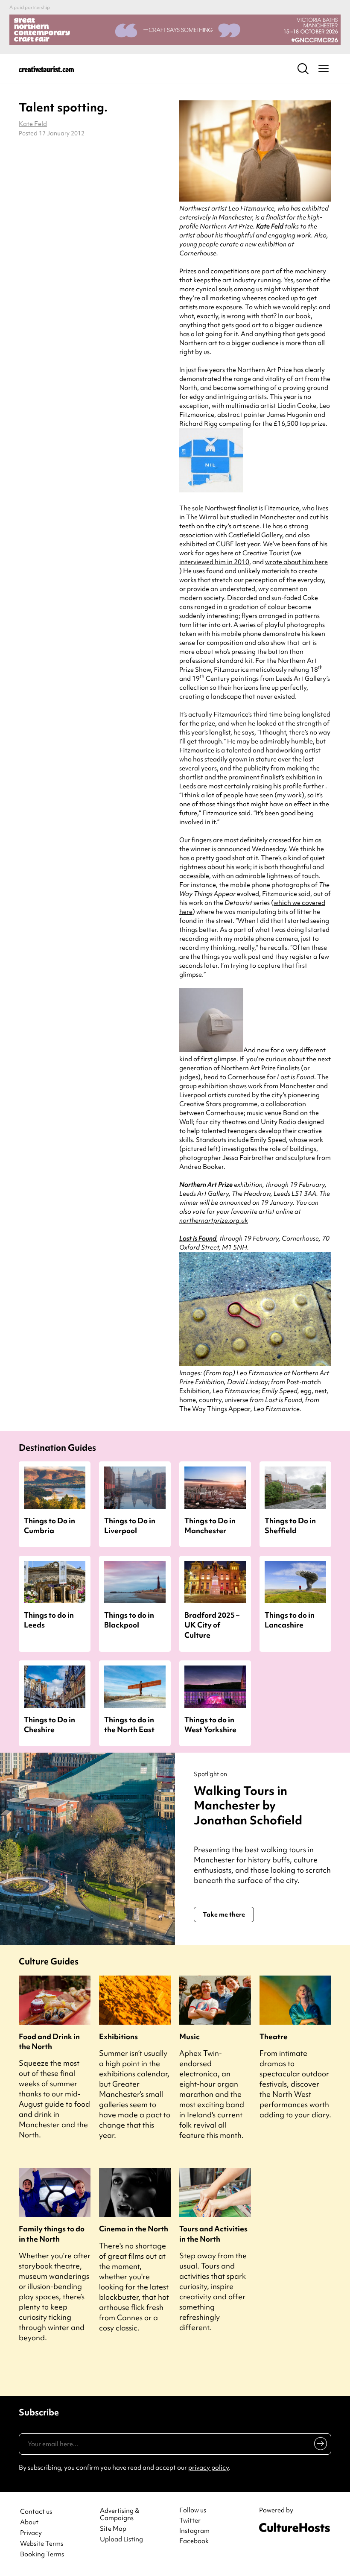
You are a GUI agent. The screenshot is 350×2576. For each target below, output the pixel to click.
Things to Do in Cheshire (50, 1724)
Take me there (224, 1914)
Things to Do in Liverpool (130, 1525)
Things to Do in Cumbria (50, 1525)
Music (190, 2036)
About (29, 2522)
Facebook (194, 2541)
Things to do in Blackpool (129, 1620)
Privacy (31, 2533)
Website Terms (42, 2544)
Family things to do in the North (52, 2234)
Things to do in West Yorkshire (210, 1724)
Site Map (113, 2529)
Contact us (36, 2512)
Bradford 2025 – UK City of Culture (212, 1625)
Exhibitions (118, 2036)
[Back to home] (47, 69)
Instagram (194, 2531)
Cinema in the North (134, 2229)
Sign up (319, 2445)
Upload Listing (121, 2539)
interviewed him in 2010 (214, 562)
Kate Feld (33, 124)
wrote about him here (296, 562)
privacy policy (209, 2468)
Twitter (190, 2520)
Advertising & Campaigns (120, 2515)
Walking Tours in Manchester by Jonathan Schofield (248, 1805)
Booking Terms (42, 2554)
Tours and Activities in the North (213, 2234)
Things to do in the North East (129, 1724)
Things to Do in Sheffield (290, 1525)
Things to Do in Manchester (210, 1525)
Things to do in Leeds (49, 1620)
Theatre (274, 2036)
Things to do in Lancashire (290, 1620)
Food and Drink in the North (49, 2041)
